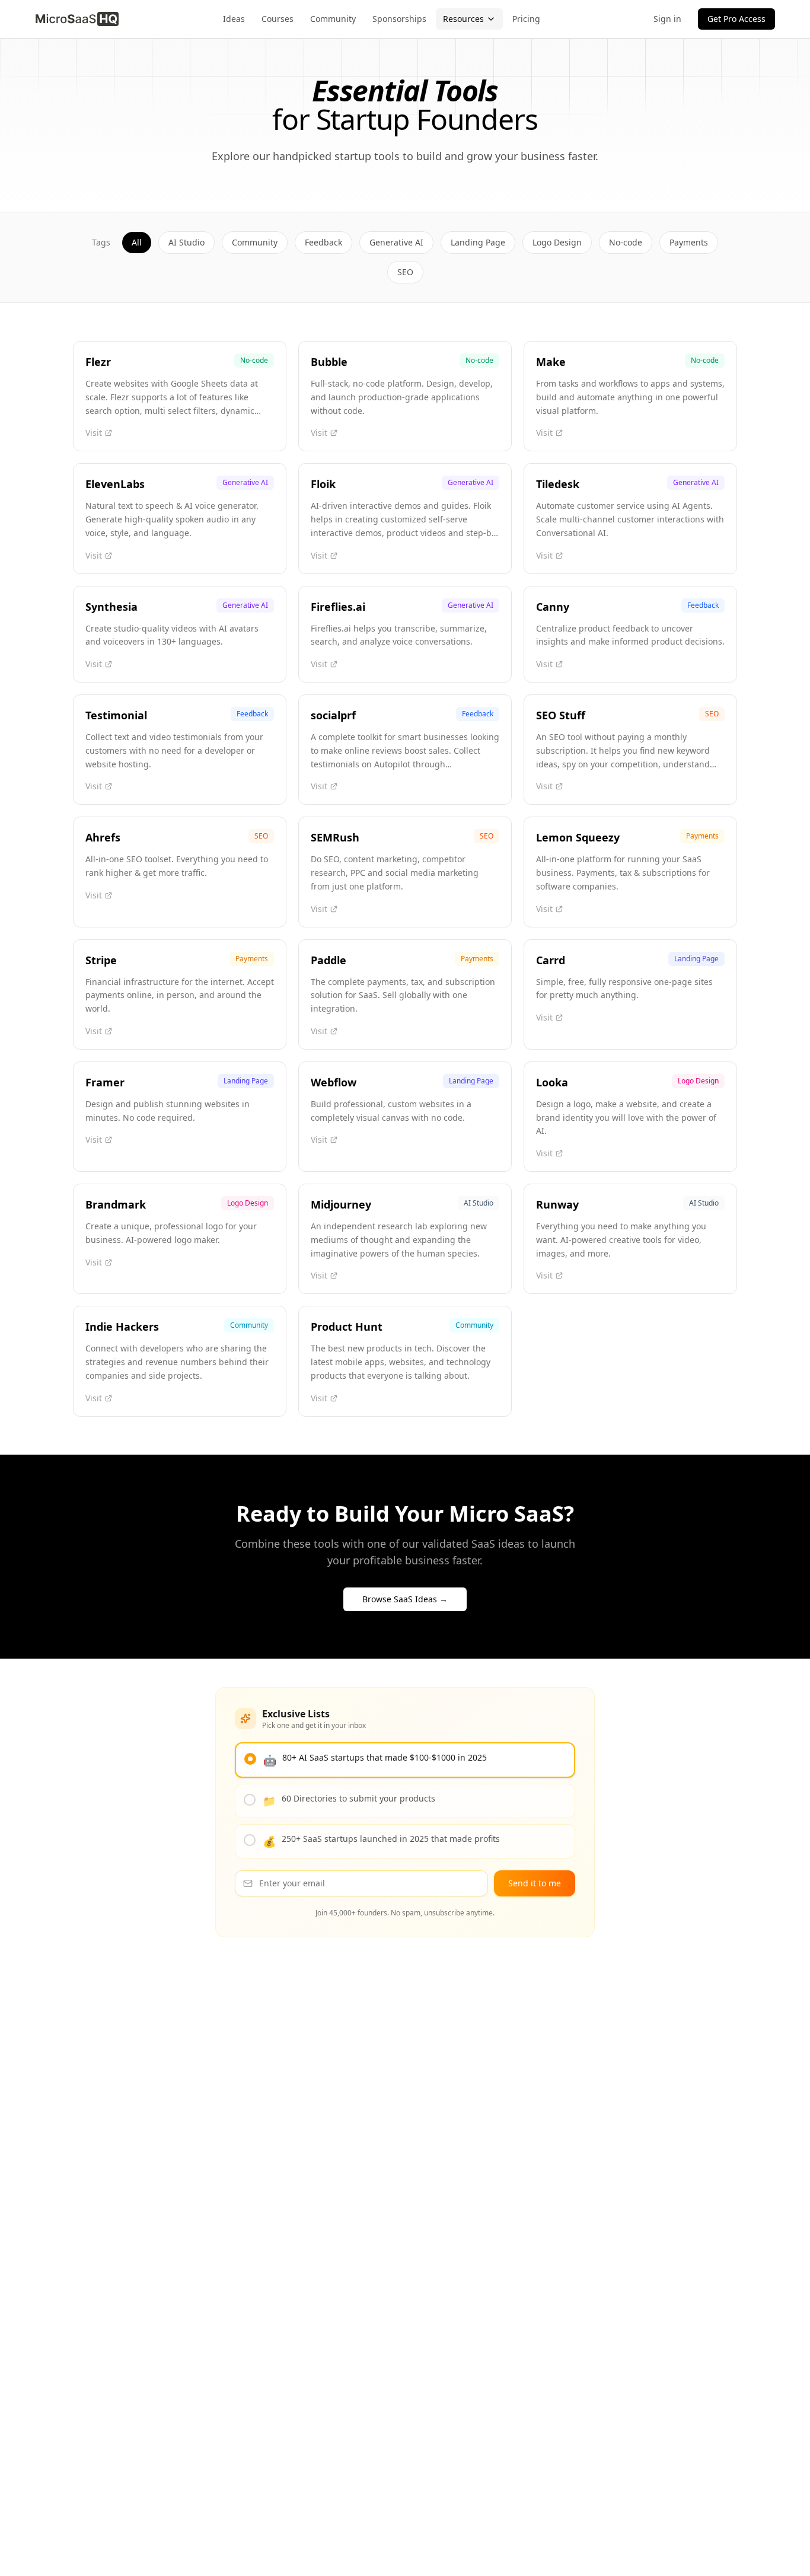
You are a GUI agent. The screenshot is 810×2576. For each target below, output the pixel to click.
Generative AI (396, 242)
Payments (689, 242)
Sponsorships (399, 19)
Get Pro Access (736, 19)
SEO (405, 272)
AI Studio (186, 242)
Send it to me (535, 1883)
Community (333, 19)
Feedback (323, 242)
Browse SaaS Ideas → (405, 1599)
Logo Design (557, 242)
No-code (626, 242)
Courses (278, 19)
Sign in (667, 19)
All (137, 242)
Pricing (526, 19)
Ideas (234, 19)
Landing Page (478, 242)
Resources (463, 19)
